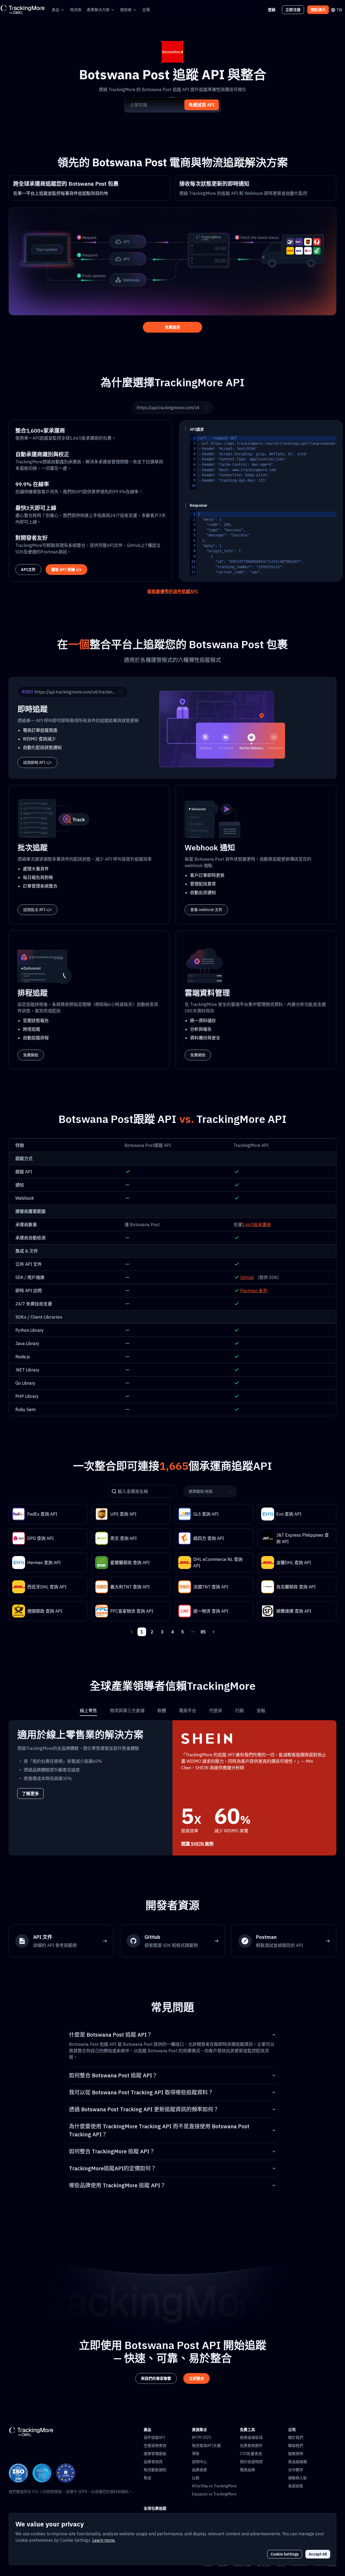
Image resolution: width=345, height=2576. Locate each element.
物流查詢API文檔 (206, 2446)
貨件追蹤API (154, 2437)
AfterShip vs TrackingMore (214, 2486)
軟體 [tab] (162, 1711)
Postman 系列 (254, 1291)
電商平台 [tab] (188, 1711)
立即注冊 (293, 10)
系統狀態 (296, 2486)
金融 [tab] (261, 1711)
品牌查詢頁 (153, 2462)
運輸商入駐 (298, 2478)
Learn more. (104, 2540)
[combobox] (209, 1491)
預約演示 (318, 10)
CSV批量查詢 (251, 2454)
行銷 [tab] (239, 1711)
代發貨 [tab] (216, 1711)
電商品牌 (247, 2470)
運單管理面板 (155, 2454)
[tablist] (172, 1711)
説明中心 (199, 2462)
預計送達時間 (251, 2462)
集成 (147, 2478)
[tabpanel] (172, 1788)
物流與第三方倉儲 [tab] (127, 1711)
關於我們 (296, 2437)
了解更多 (30, 1794)
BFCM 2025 (201, 2437)
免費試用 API (202, 105)
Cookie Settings (285, 2554)
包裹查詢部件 (251, 2446)
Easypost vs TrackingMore (214, 2494)
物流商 (76, 10)
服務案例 (296, 2454)
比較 (196, 2478)
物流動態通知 (155, 2470)
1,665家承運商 (256, 1225)
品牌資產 (199, 2470)
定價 (146, 10)
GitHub (247, 1277)
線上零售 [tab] (88, 1711)
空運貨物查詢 (155, 2446)
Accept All (318, 2554)
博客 (196, 2454)
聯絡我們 (296, 2446)
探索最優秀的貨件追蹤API (172, 591)
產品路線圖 (298, 2462)
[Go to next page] (213, 1632)
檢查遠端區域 (251, 2437)
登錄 (272, 10)
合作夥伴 (296, 2470)
